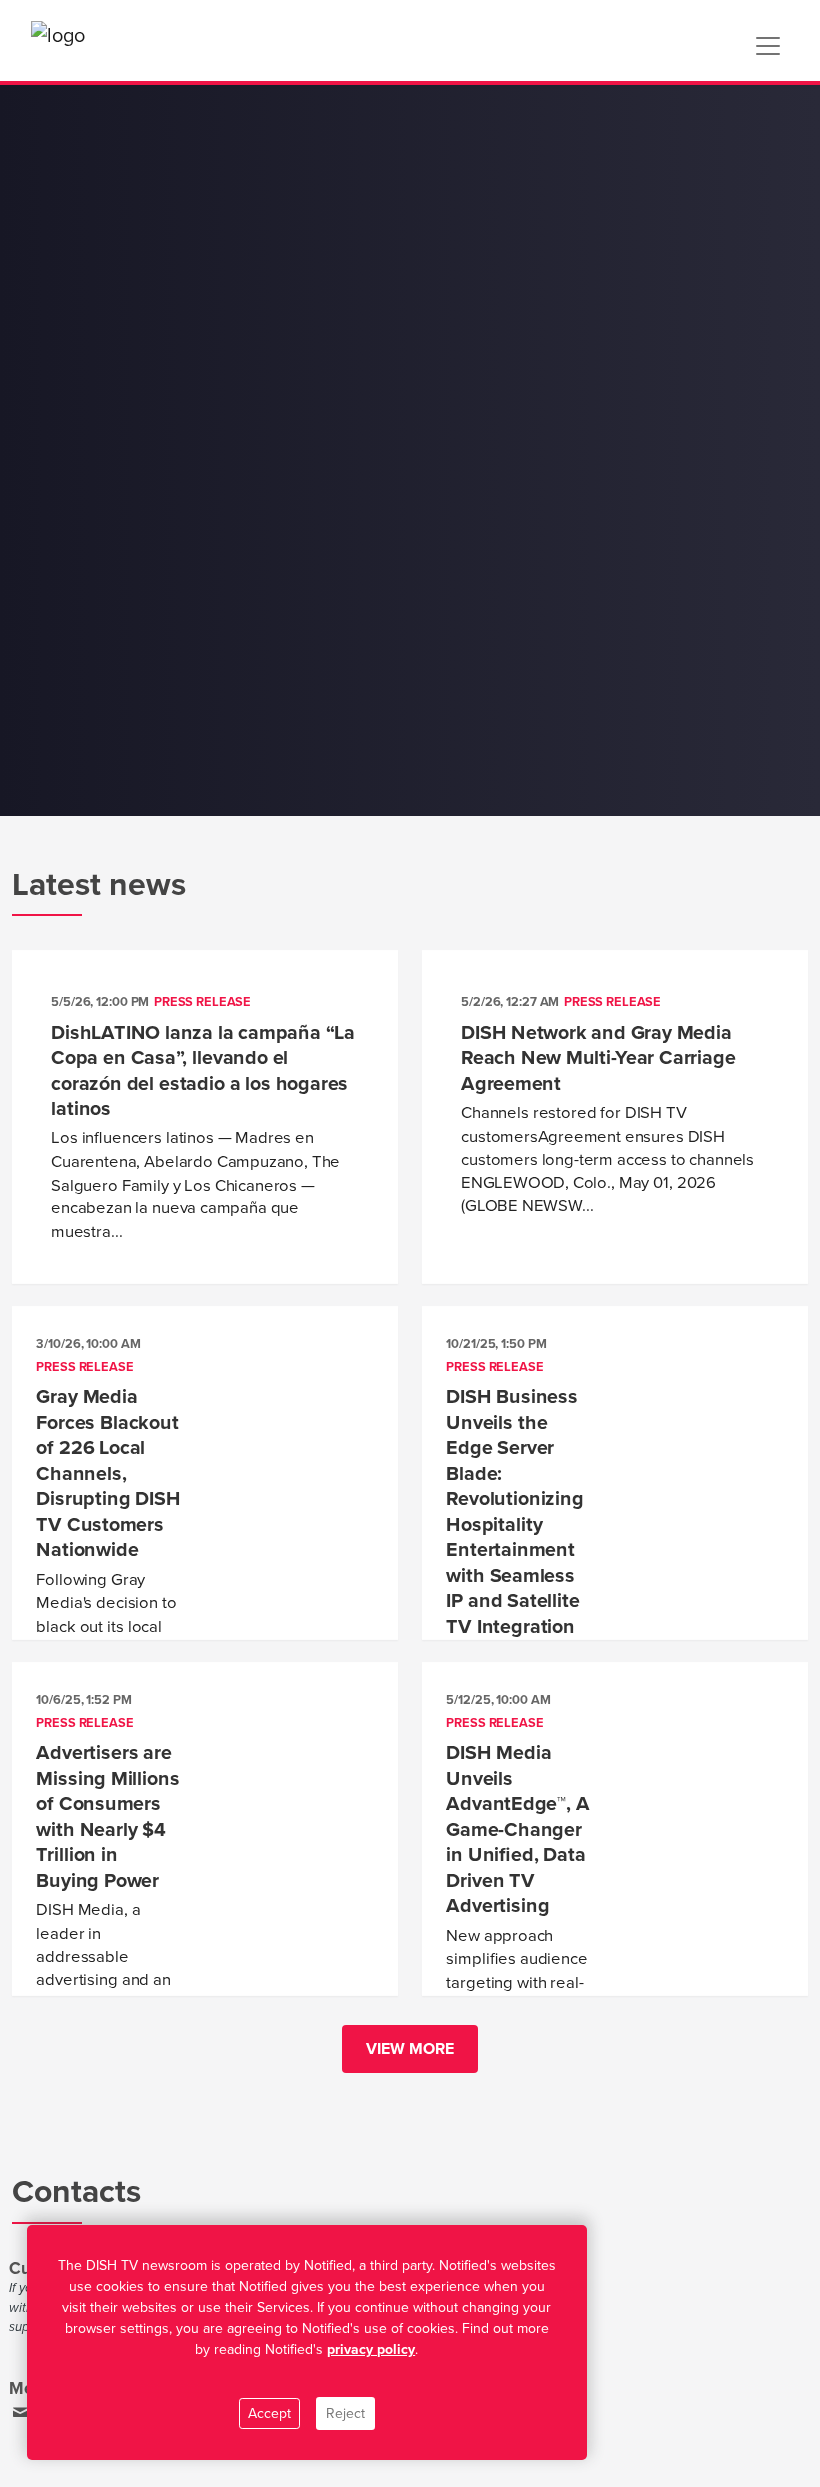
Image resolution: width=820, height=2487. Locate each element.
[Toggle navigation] (768, 46)
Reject (345, 2413)
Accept (269, 2413)
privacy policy (371, 2349)
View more (410, 2049)
